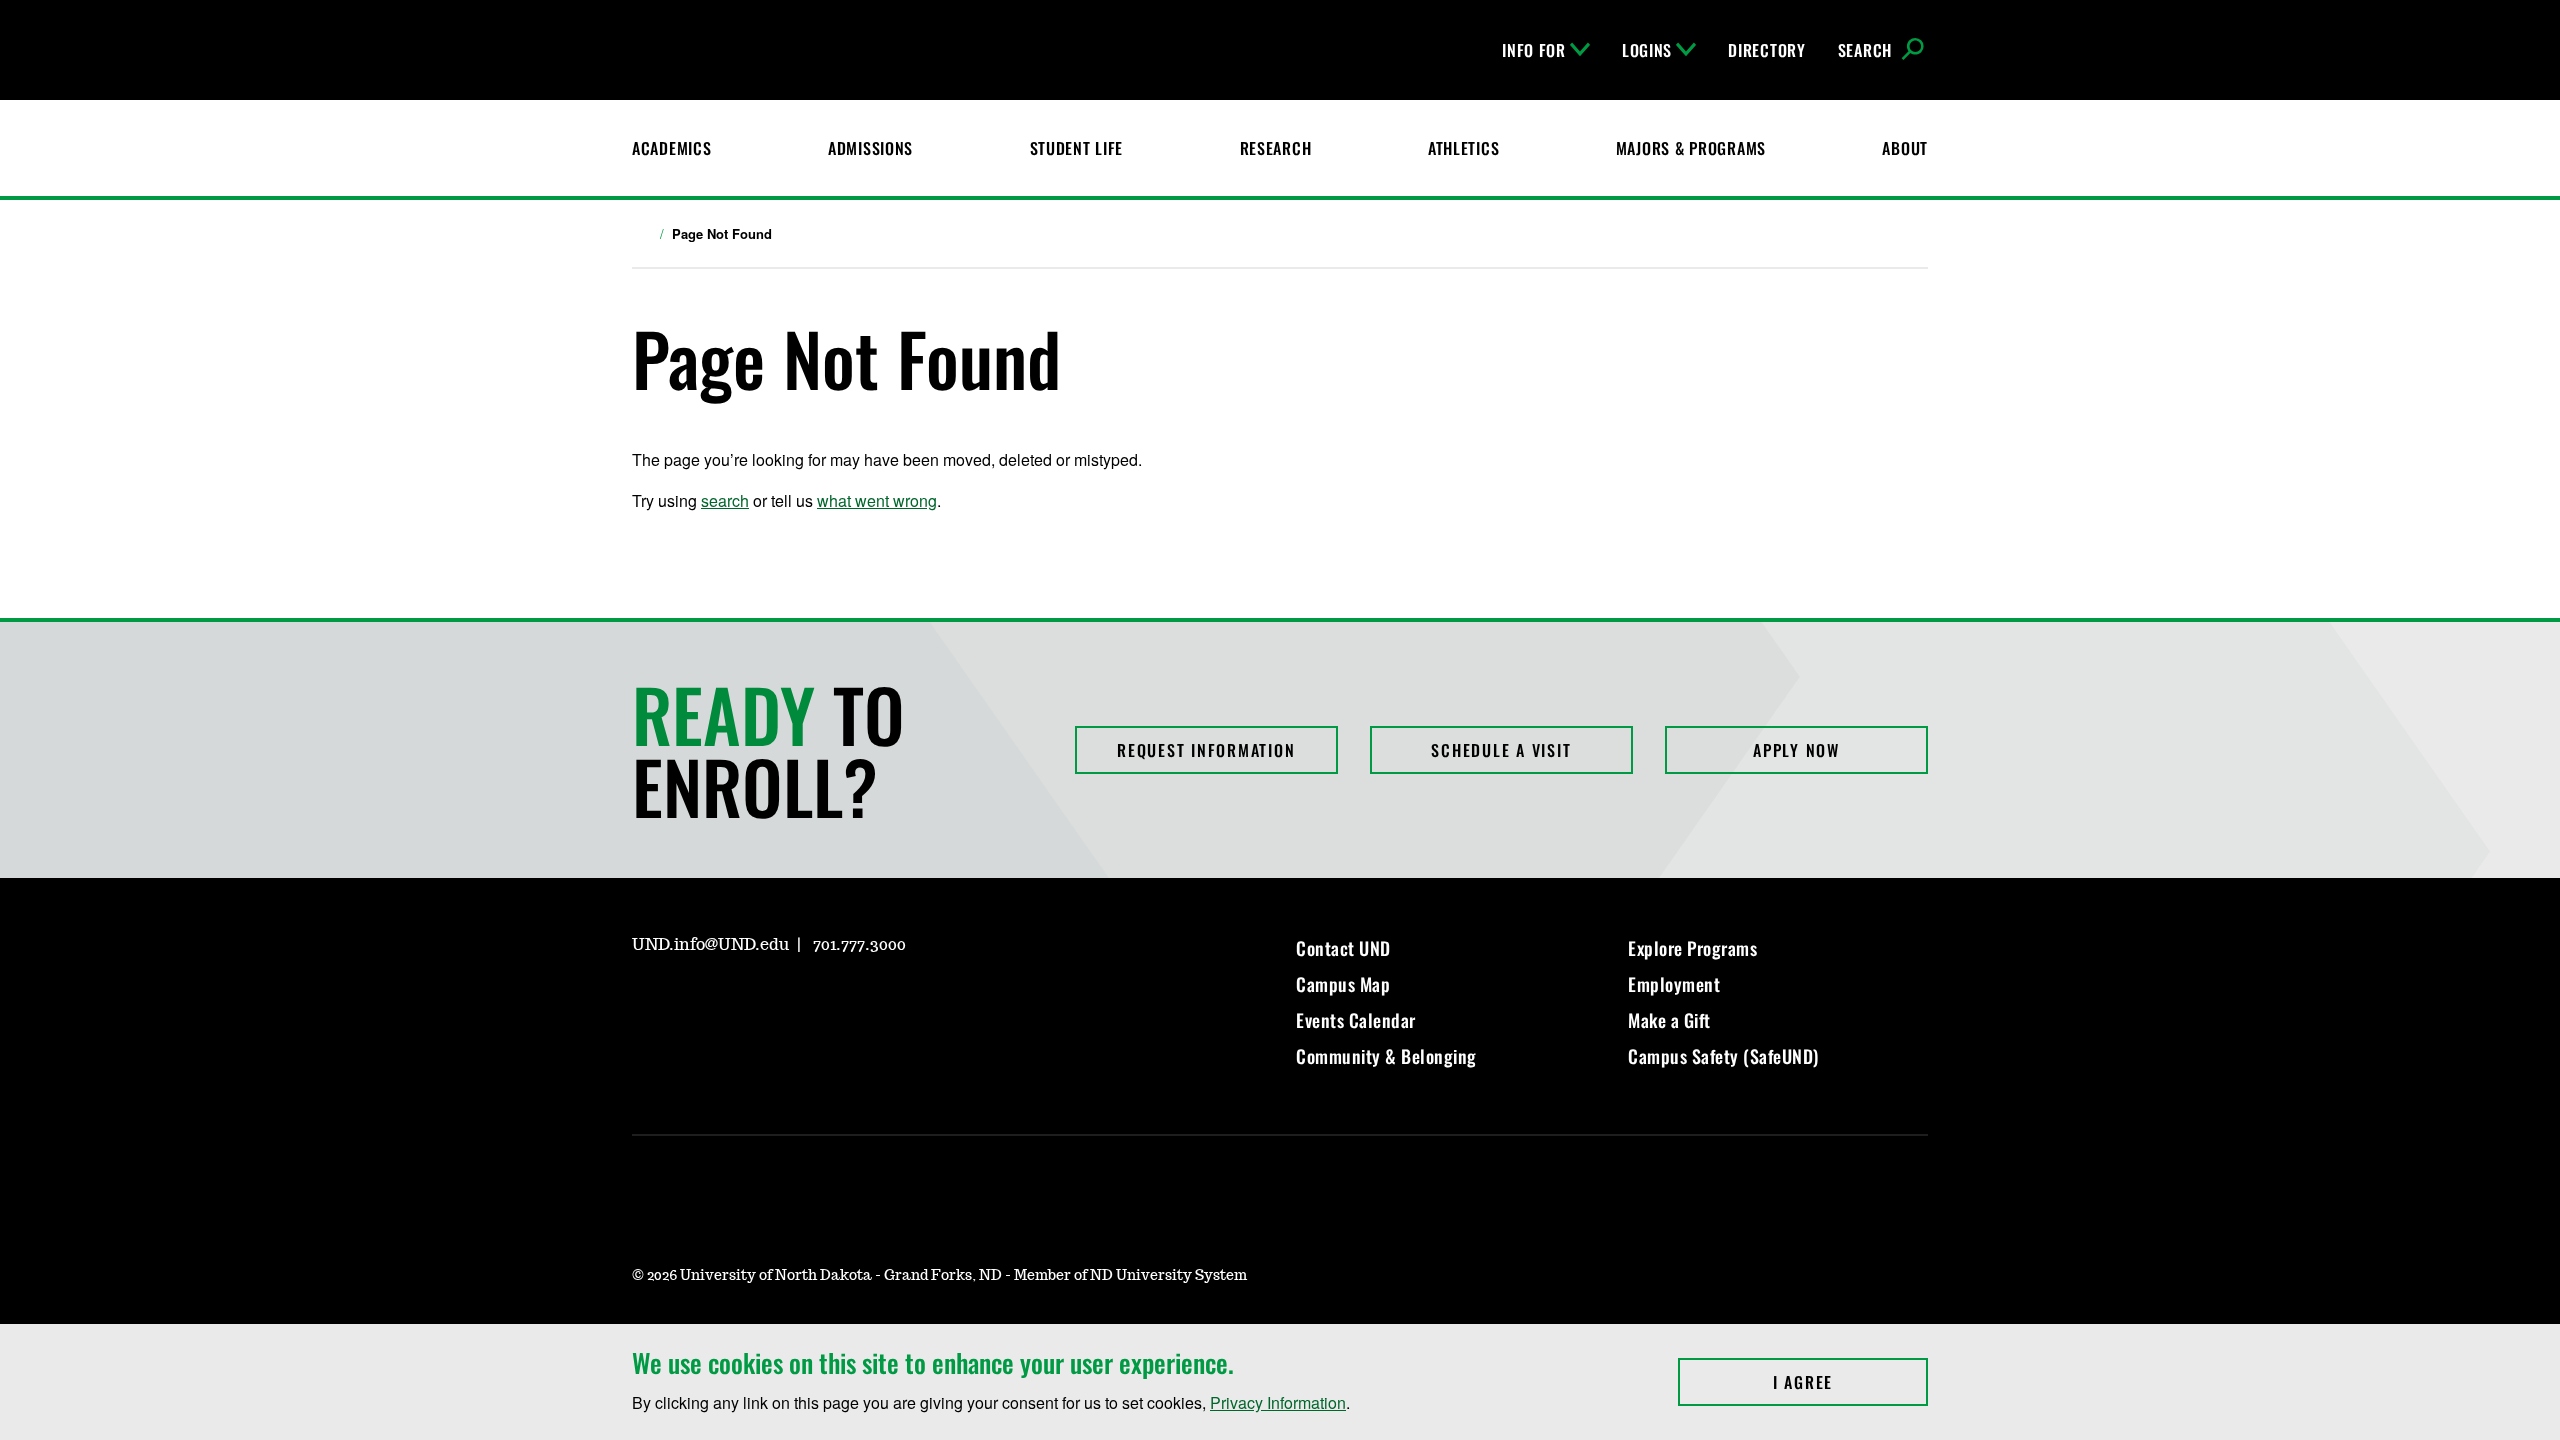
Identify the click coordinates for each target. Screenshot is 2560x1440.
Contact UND (1343, 948)
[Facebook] (694, 1002)
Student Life (1077, 148)
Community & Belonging (1386, 1056)
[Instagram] (646, 1002)
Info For (1534, 50)
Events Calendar (1356, 1020)
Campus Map (1343, 984)
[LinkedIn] (742, 1002)
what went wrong (877, 500)
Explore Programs (1692, 948)
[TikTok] (838, 1002)
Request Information (1206, 750)
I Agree (1850, 1382)
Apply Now (1796, 750)
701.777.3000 (859, 945)
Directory (1766, 50)
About (1905, 148)
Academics (671, 148)
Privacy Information (1278, 1402)
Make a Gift (1669, 1020)
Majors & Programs (1691, 148)
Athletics (1463, 148)
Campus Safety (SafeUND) (1723, 1056)
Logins (1647, 50)
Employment (1674, 984)
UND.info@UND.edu (710, 945)
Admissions (870, 148)
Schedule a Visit (1501, 750)
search (725, 500)
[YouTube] (790, 1002)
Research (1276, 148)
